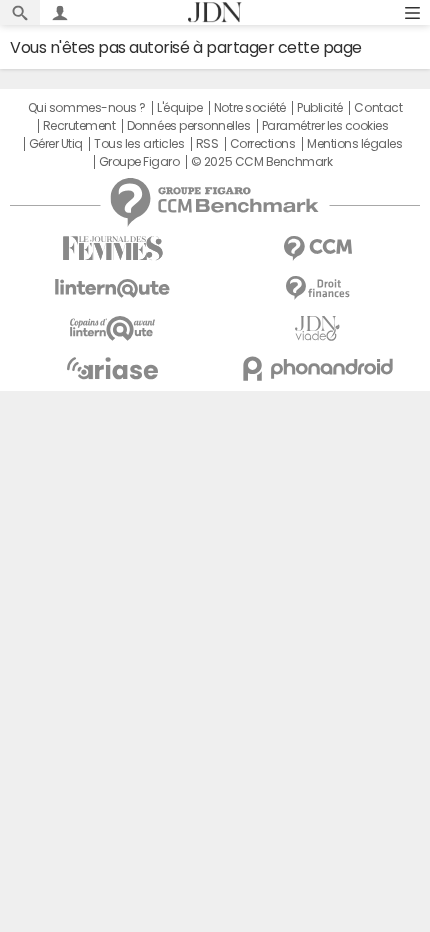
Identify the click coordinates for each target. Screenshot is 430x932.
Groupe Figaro (139, 162)
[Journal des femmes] (112, 248)
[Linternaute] (112, 288)
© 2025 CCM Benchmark (261, 162)
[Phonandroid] (317, 368)
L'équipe (179, 108)
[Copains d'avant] (112, 328)
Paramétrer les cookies (325, 126)
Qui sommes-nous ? (87, 108)
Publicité (320, 108)
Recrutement (79, 126)
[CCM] (317, 248)
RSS (207, 144)
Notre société (250, 108)
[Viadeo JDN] (317, 328)
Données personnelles (188, 126)
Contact (378, 108)
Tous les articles (139, 144)
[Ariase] (112, 368)
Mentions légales (354, 144)
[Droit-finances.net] (317, 288)
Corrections (263, 144)
